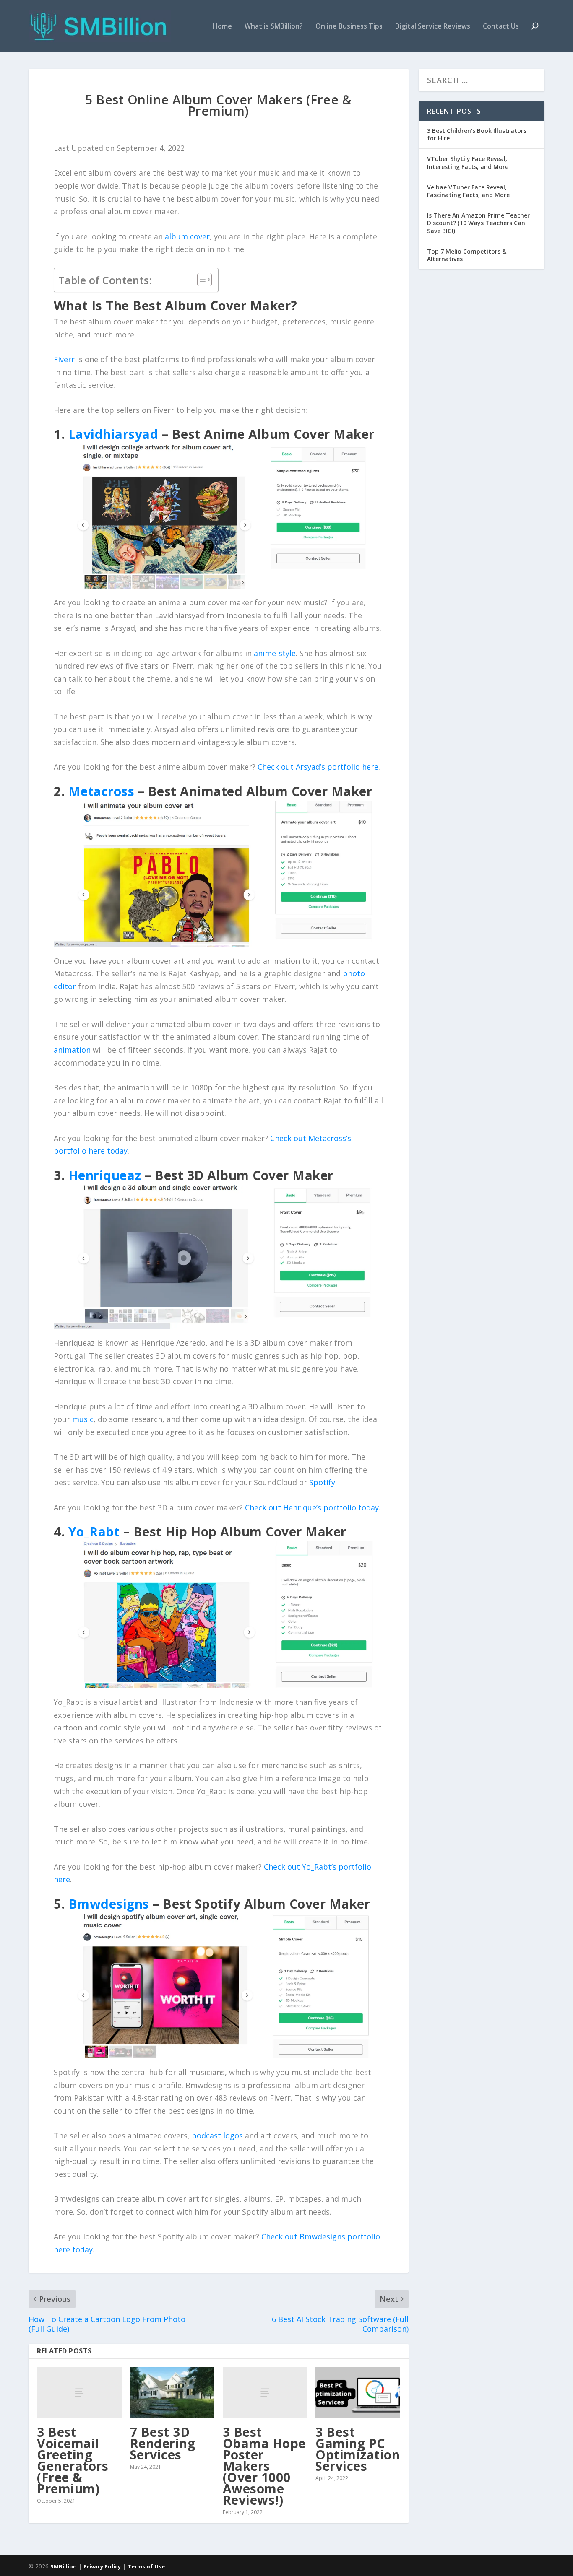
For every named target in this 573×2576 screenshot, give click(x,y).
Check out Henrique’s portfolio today (312, 1507)
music (83, 1419)
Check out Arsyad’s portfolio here (318, 767)
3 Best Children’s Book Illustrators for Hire (477, 134)
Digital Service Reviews (433, 27)
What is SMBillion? (274, 27)
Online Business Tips (349, 27)
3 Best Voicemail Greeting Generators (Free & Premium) (73, 2460)
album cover (187, 236)
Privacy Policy (102, 2566)
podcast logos (217, 2135)
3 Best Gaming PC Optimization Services (358, 2449)
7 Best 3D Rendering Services (163, 2443)
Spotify (322, 1482)
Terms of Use (146, 2566)
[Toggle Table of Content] (200, 280)
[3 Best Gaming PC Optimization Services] (358, 2393)
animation (72, 1050)
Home (222, 27)
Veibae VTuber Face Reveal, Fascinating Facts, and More (468, 191)
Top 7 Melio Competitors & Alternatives (467, 255)
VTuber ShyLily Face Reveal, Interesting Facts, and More (468, 162)
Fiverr (64, 359)
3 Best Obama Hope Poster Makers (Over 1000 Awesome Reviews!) (264, 2466)
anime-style (275, 653)
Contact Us (501, 27)
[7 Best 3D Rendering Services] (172, 2393)
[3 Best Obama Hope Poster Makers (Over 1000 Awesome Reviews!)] (265, 2393)
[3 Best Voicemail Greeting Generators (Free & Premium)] (79, 2393)
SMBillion (64, 2566)
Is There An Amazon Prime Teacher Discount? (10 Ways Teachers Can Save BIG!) (478, 223)
